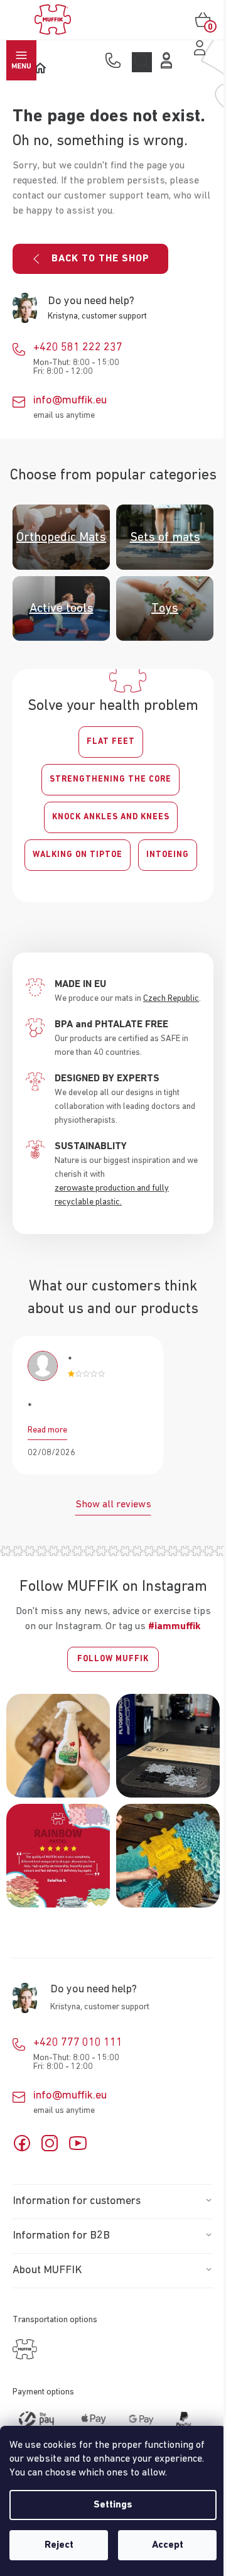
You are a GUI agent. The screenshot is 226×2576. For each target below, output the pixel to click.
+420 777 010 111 (78, 2043)
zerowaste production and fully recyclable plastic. (112, 1195)
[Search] (142, 62)
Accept (168, 2545)
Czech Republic (171, 998)
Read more (47, 1430)
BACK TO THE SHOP (100, 259)
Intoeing (168, 855)
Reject (59, 2545)
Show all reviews (113, 1505)
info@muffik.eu (70, 400)
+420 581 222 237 (78, 347)
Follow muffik (113, 1659)
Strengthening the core (110, 779)
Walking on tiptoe (78, 855)
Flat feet (111, 742)
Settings (113, 2505)
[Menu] (21, 60)
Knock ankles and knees (111, 817)
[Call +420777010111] (116, 62)
